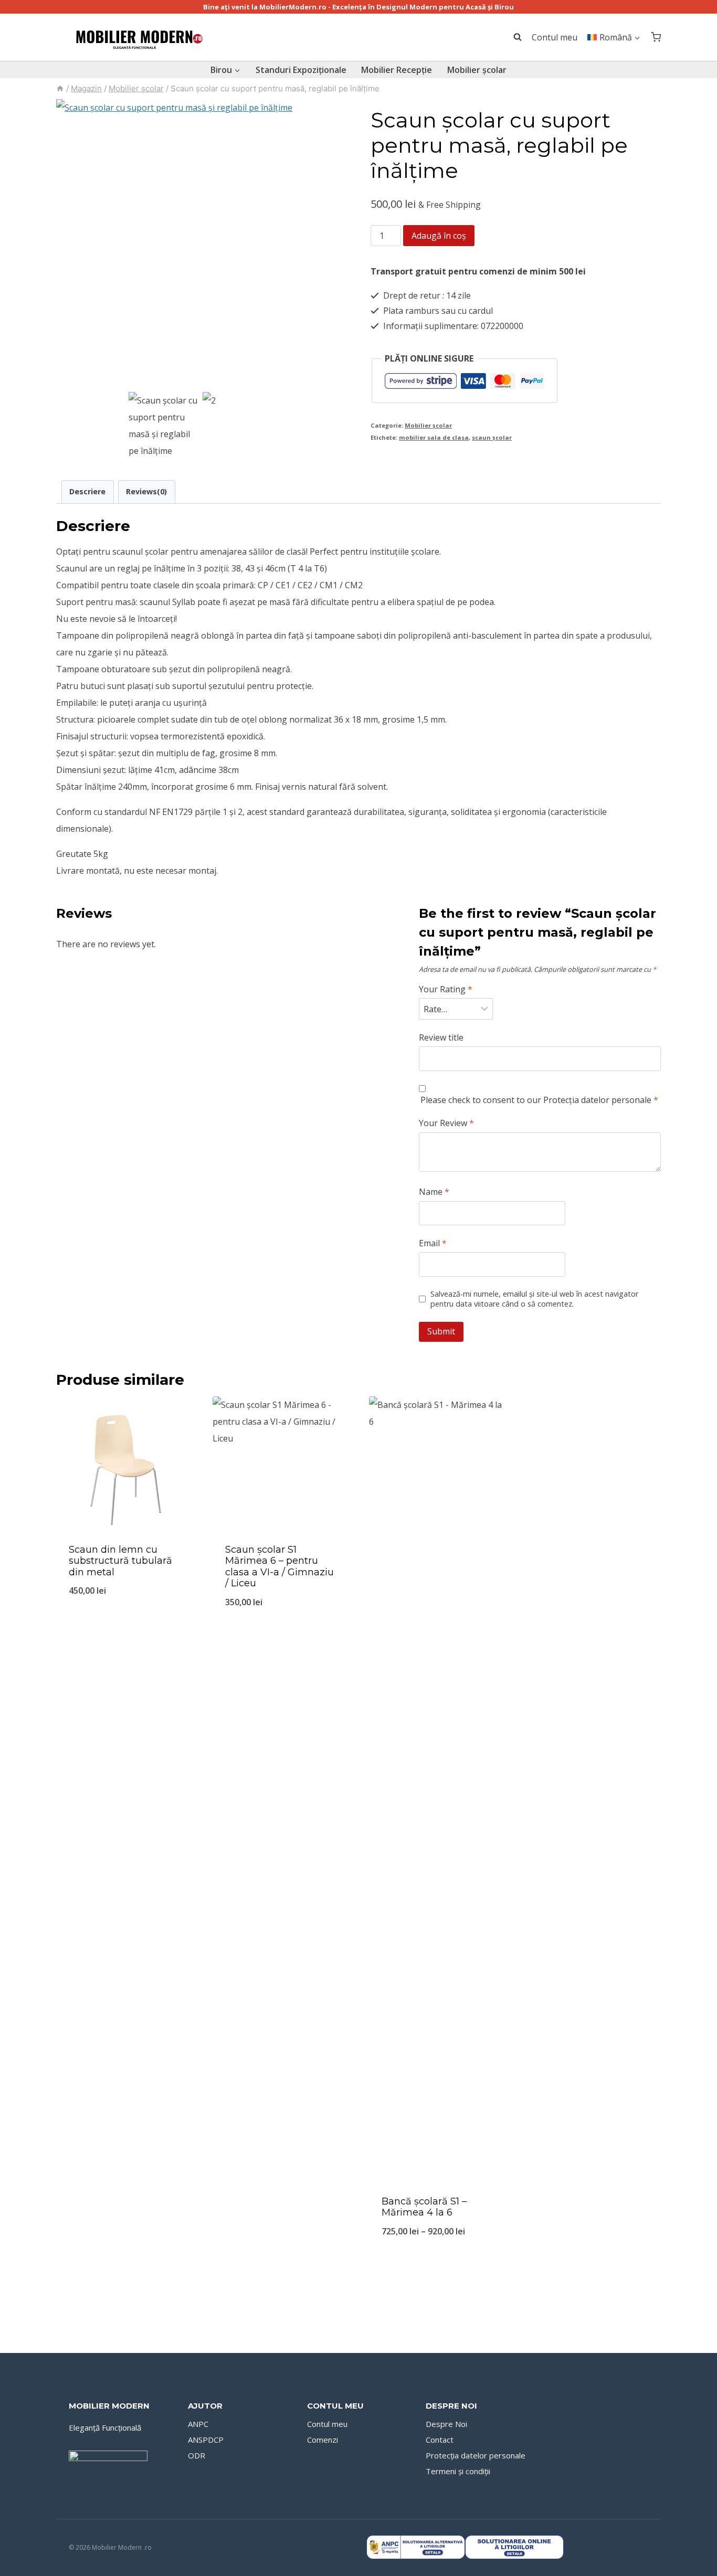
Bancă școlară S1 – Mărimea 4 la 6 (424, 2207)
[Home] (60, 88)
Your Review (446, 1123)
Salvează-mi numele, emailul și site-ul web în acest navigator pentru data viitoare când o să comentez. (534, 1299)
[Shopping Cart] (656, 37)
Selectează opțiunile (124, 1626)
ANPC (198, 2424)
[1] (201, 244)
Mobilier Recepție (397, 70)
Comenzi (323, 2440)
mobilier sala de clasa (434, 437)
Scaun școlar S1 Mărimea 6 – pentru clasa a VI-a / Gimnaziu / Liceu (280, 1567)
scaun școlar (492, 437)
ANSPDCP (206, 2440)
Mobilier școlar (477, 70)
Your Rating (446, 989)
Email (433, 1243)
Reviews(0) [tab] (146, 491)
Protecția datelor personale (597, 1100)
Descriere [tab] (87, 491)
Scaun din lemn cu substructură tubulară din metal (120, 1561)
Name (434, 1192)
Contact (440, 2440)
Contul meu (555, 37)
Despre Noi (446, 2424)
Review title (441, 1038)
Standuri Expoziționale (301, 70)
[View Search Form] (512, 37)
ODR (197, 2455)
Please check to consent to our (539, 1100)
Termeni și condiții (458, 2471)
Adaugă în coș (439, 236)
